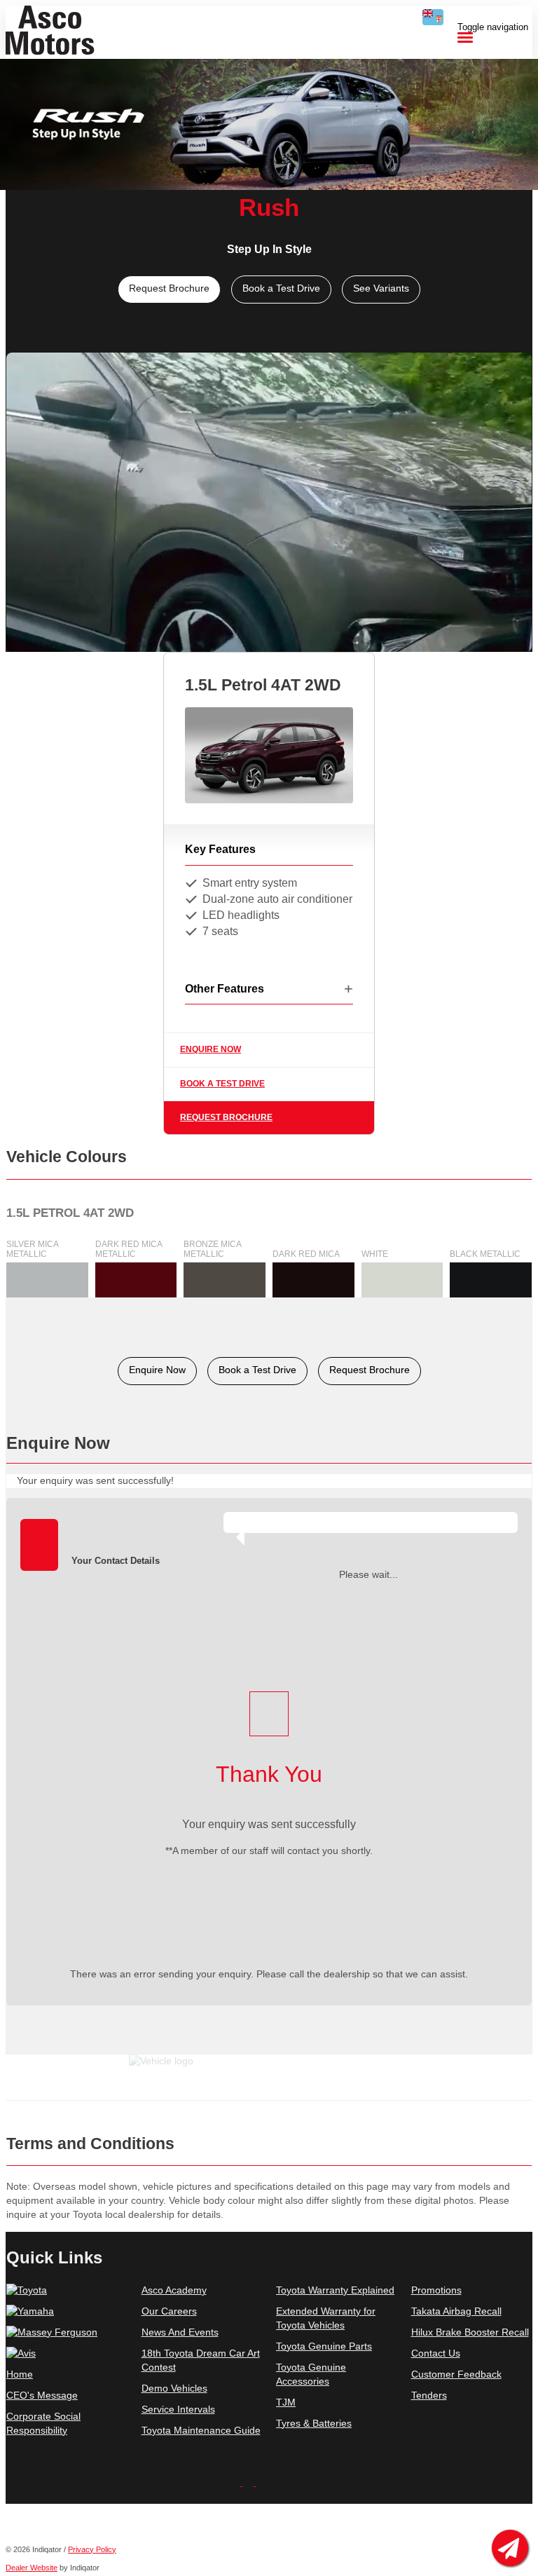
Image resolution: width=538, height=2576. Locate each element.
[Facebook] (262, 2482)
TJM (286, 2402)
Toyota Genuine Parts (324, 2346)
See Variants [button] (381, 288)
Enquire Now (211, 1049)
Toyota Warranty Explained (335, 2290)
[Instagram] (250, 2482)
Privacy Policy (92, 2549)
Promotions (436, 2290)
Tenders (429, 2395)
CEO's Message (42, 2395)
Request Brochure (226, 1117)
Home (20, 2374)
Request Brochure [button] (169, 288)
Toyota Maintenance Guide (201, 2430)
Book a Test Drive (222, 1084)
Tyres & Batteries (314, 2423)
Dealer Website (32, 2568)
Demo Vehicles (174, 2388)
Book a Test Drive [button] (281, 288)
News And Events (180, 2332)
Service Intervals (178, 2409)
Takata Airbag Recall (456, 2311)
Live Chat (510, 2548)
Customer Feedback (456, 2374)
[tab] (269, 1449)
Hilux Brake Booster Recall (470, 2332)
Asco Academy (174, 2290)
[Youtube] (236, 2482)
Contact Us (436, 2353)
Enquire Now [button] (157, 1370)
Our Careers (169, 2311)
